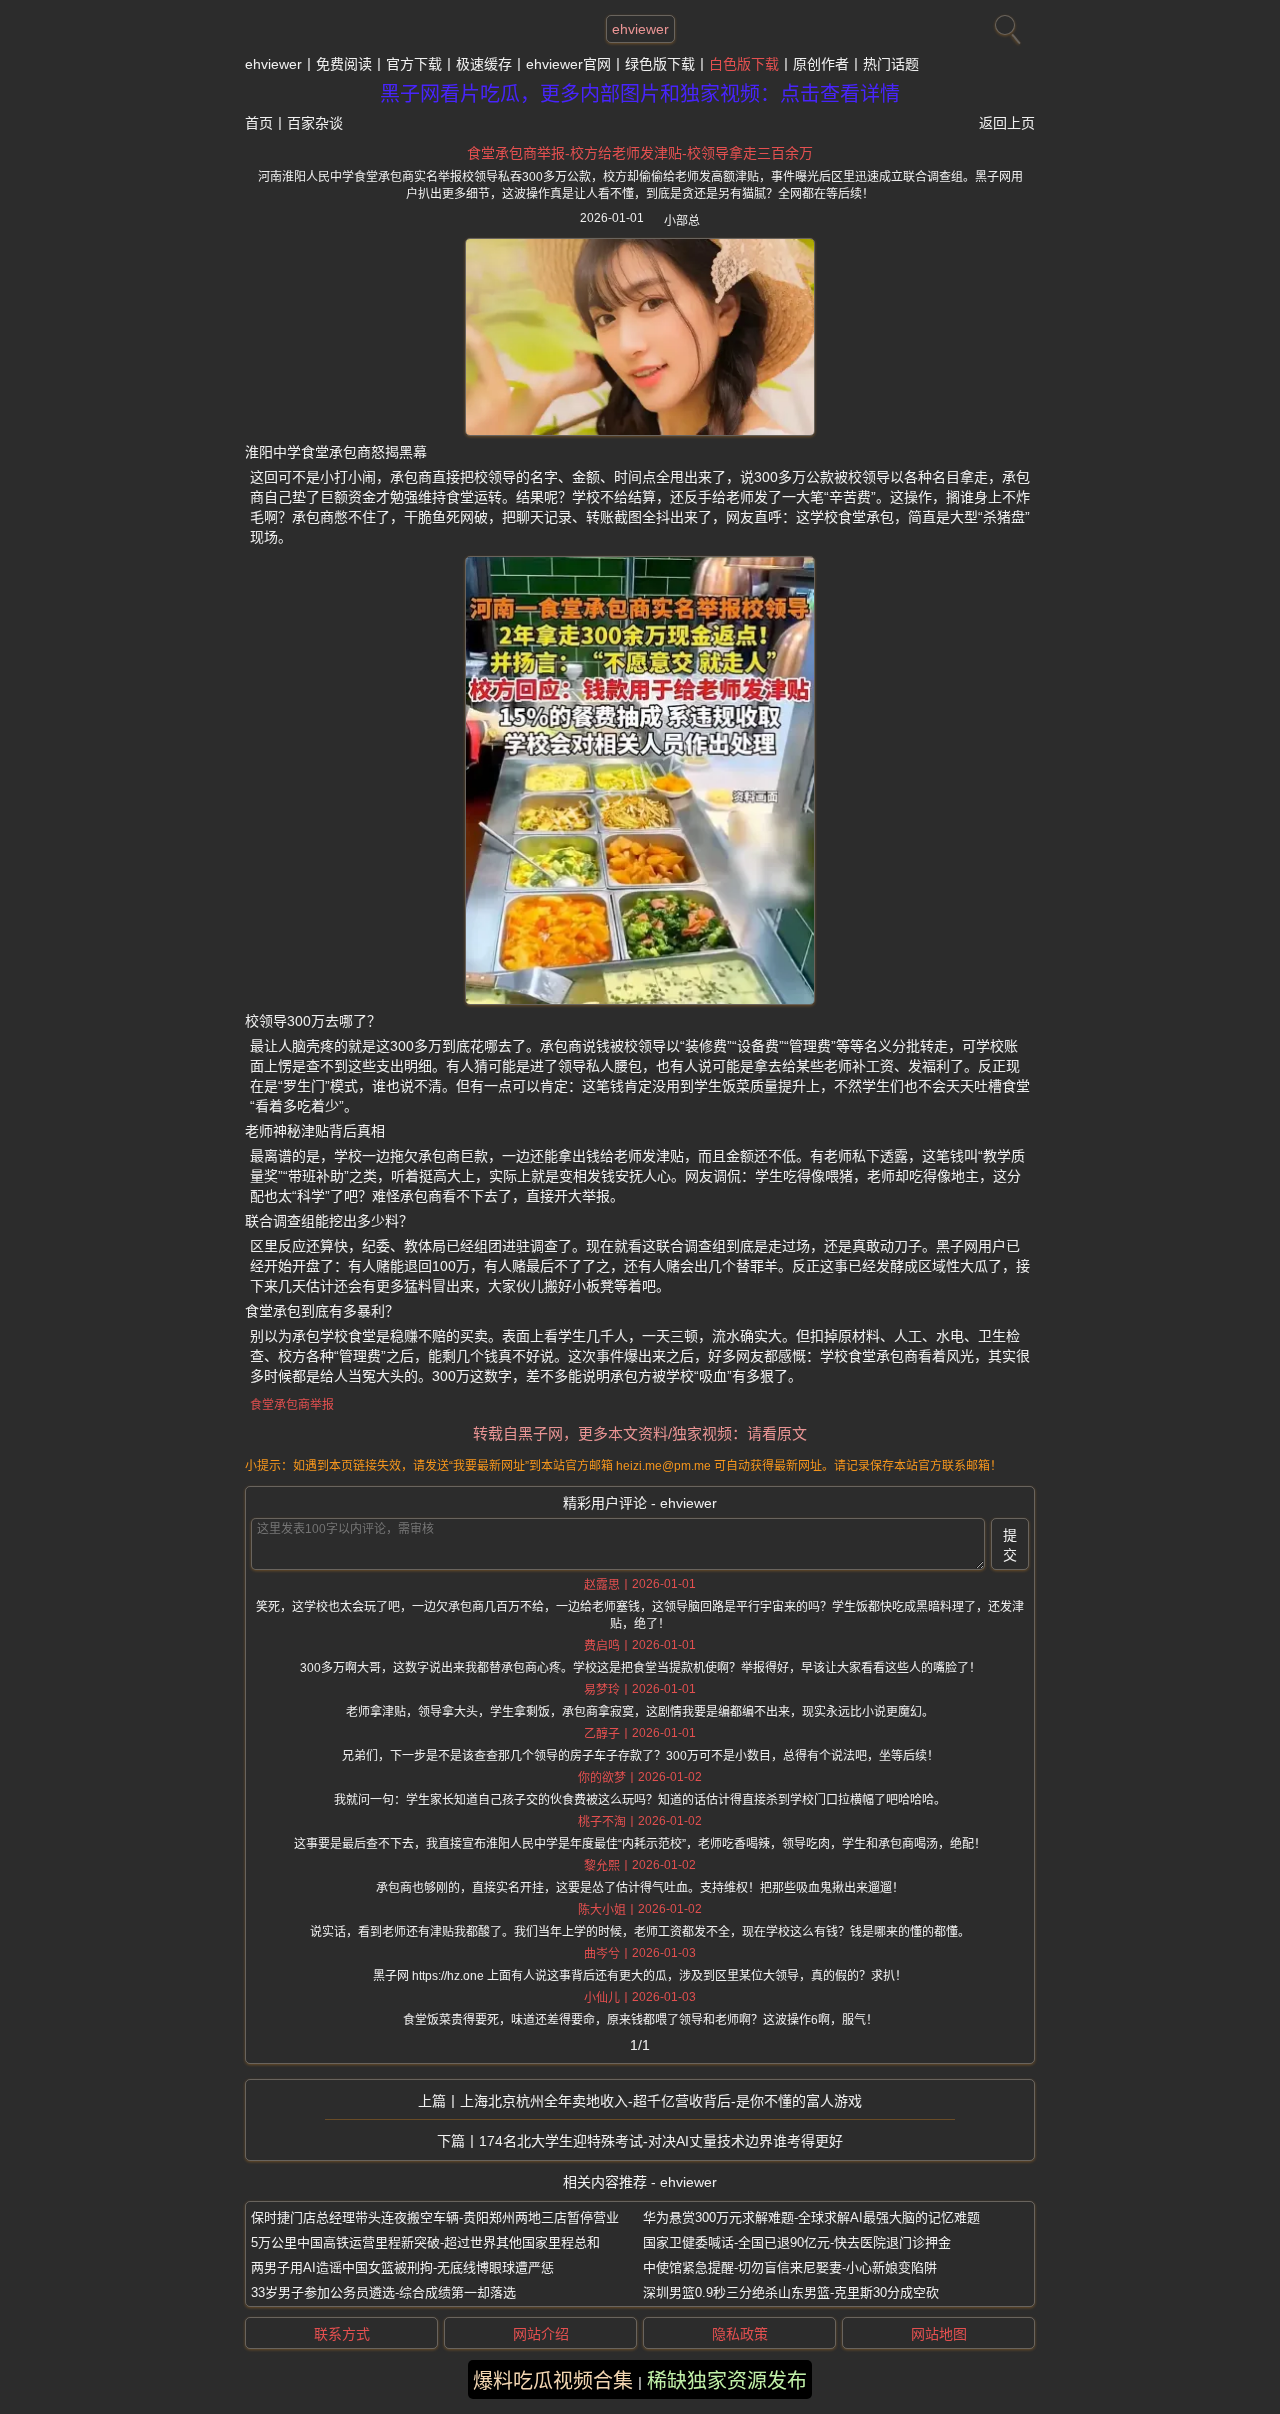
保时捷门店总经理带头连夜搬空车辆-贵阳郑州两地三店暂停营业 (435, 2217)
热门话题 (891, 64)
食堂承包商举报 (292, 1405)
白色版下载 (744, 64)
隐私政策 (740, 2334)
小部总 (682, 221)
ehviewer (640, 29)
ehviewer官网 (568, 64)
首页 (259, 123)
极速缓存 (484, 64)
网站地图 (939, 2334)
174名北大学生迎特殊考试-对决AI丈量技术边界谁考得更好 (661, 2141)
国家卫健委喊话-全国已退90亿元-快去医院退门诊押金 (797, 2242)
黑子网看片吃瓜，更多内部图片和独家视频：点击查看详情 (640, 94)
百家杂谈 (315, 123)
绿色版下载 (660, 64)
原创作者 (821, 64)
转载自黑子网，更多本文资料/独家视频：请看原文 (640, 1433)
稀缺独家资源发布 (727, 2381)
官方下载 (414, 64)
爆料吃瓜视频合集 (553, 2381)
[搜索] (1005, 25)
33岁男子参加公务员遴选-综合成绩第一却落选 (383, 2292)
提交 (1010, 1545)
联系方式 (342, 2334)
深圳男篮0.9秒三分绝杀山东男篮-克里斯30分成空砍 (791, 2292)
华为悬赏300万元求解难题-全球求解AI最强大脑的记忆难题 (811, 2217)
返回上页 (1007, 123)
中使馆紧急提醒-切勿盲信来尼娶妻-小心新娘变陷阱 (790, 2267)
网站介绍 (541, 2334)
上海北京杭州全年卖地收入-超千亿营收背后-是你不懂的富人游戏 (661, 2101)
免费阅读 (344, 64)
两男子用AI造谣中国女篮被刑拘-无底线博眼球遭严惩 (402, 2267)
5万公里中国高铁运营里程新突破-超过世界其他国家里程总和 (425, 2242)
